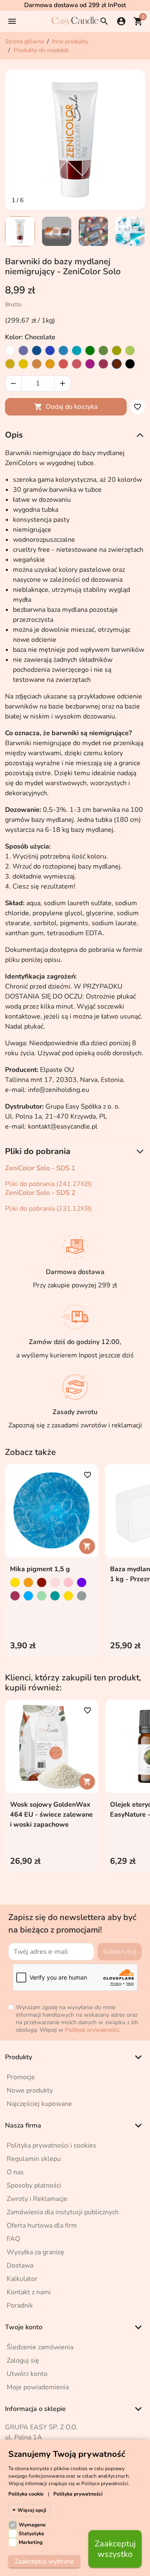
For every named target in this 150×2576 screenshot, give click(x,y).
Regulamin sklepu (34, 2159)
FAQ (13, 2239)
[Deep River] (37, 350)
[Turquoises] (77, 350)
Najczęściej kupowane (39, 2104)
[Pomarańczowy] (28, 1582)
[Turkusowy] (55, 1596)
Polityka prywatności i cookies (51, 2145)
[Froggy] (103, 350)
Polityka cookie (26, 2494)
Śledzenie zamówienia (40, 2347)
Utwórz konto (27, 2374)
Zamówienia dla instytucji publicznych (63, 2212)
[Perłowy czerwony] (42, 1582)
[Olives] (117, 350)
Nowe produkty (30, 2090)
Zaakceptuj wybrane (44, 2561)
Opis (14, 435)
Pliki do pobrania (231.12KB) (48, 1209)
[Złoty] (68, 1596)
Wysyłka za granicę (35, 2252)
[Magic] (90, 364)
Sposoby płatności (34, 2185)
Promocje (21, 2077)
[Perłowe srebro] (82, 1596)
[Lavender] (23, 350)
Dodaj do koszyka (66, 407)
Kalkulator (22, 2279)
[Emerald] (90, 350)
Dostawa (20, 2266)
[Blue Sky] (63, 350)
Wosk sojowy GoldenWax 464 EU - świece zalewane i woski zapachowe (51, 1815)
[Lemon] (23, 364)
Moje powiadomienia (38, 2387)
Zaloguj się (23, 2361)
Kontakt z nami (29, 2292)
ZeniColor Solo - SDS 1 (40, 1168)
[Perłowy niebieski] (28, 1596)
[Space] (130, 364)
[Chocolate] (117, 364)
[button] (12, 21)
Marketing (31, 2542)
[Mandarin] (50, 364)
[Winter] (10, 350)
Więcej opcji (32, 2510)
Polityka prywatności (78, 2494)
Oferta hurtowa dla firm (42, 2226)
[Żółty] (15, 1582)
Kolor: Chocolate (30, 337)
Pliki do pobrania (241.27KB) (48, 1184)
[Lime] (130, 350)
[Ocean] (50, 350)
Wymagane (32, 2525)
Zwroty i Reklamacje (37, 2199)
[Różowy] (68, 1582)
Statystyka (31, 2533)
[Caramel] (37, 364)
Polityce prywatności (92, 2030)
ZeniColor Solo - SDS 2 (40, 1193)
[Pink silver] (55, 1582)
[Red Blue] (15, 1596)
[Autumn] (10, 364)
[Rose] (77, 364)
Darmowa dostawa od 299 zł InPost (75, 5)
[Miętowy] (42, 1596)
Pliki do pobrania (38, 1151)
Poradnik (20, 2306)
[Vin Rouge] (103, 364)
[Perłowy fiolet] (82, 1582)
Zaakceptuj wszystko (115, 2549)
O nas (15, 2172)
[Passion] (63, 364)
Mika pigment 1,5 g (40, 1569)
